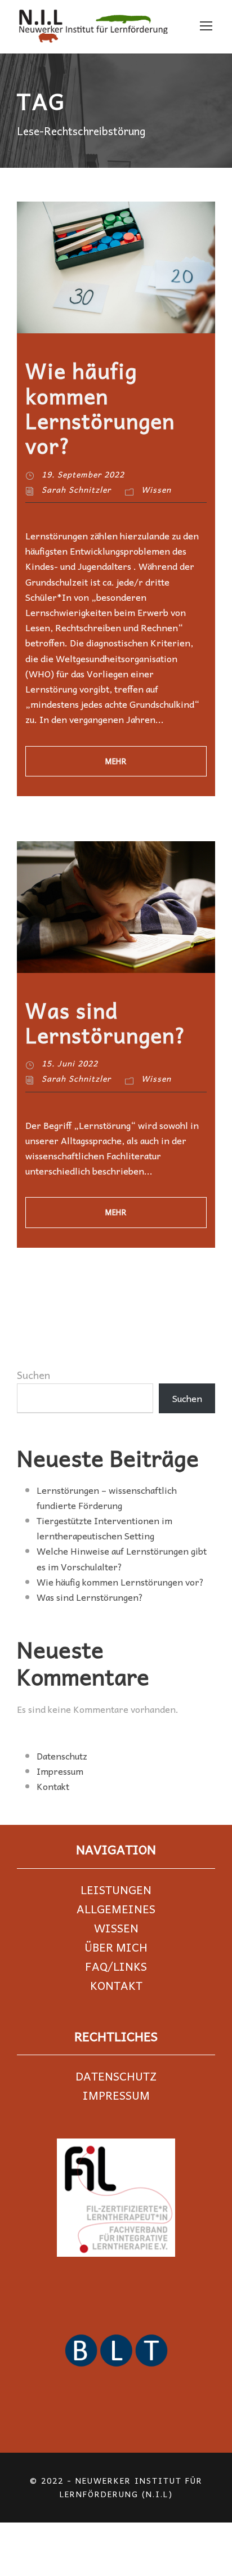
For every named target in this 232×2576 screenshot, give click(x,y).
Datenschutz (62, 1756)
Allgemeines (116, 1909)
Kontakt (53, 1786)
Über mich (116, 1947)
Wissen (156, 489)
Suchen (34, 1375)
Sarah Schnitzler (76, 489)
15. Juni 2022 (70, 1063)
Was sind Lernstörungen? (106, 1022)
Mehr (116, 761)
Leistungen (116, 1890)
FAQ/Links (116, 1966)
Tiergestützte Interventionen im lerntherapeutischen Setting (104, 1528)
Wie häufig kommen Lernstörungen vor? (100, 408)
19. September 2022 (83, 474)
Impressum (60, 1771)
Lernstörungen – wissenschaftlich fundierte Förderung (107, 1497)
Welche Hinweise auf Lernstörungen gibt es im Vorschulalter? (122, 1558)
